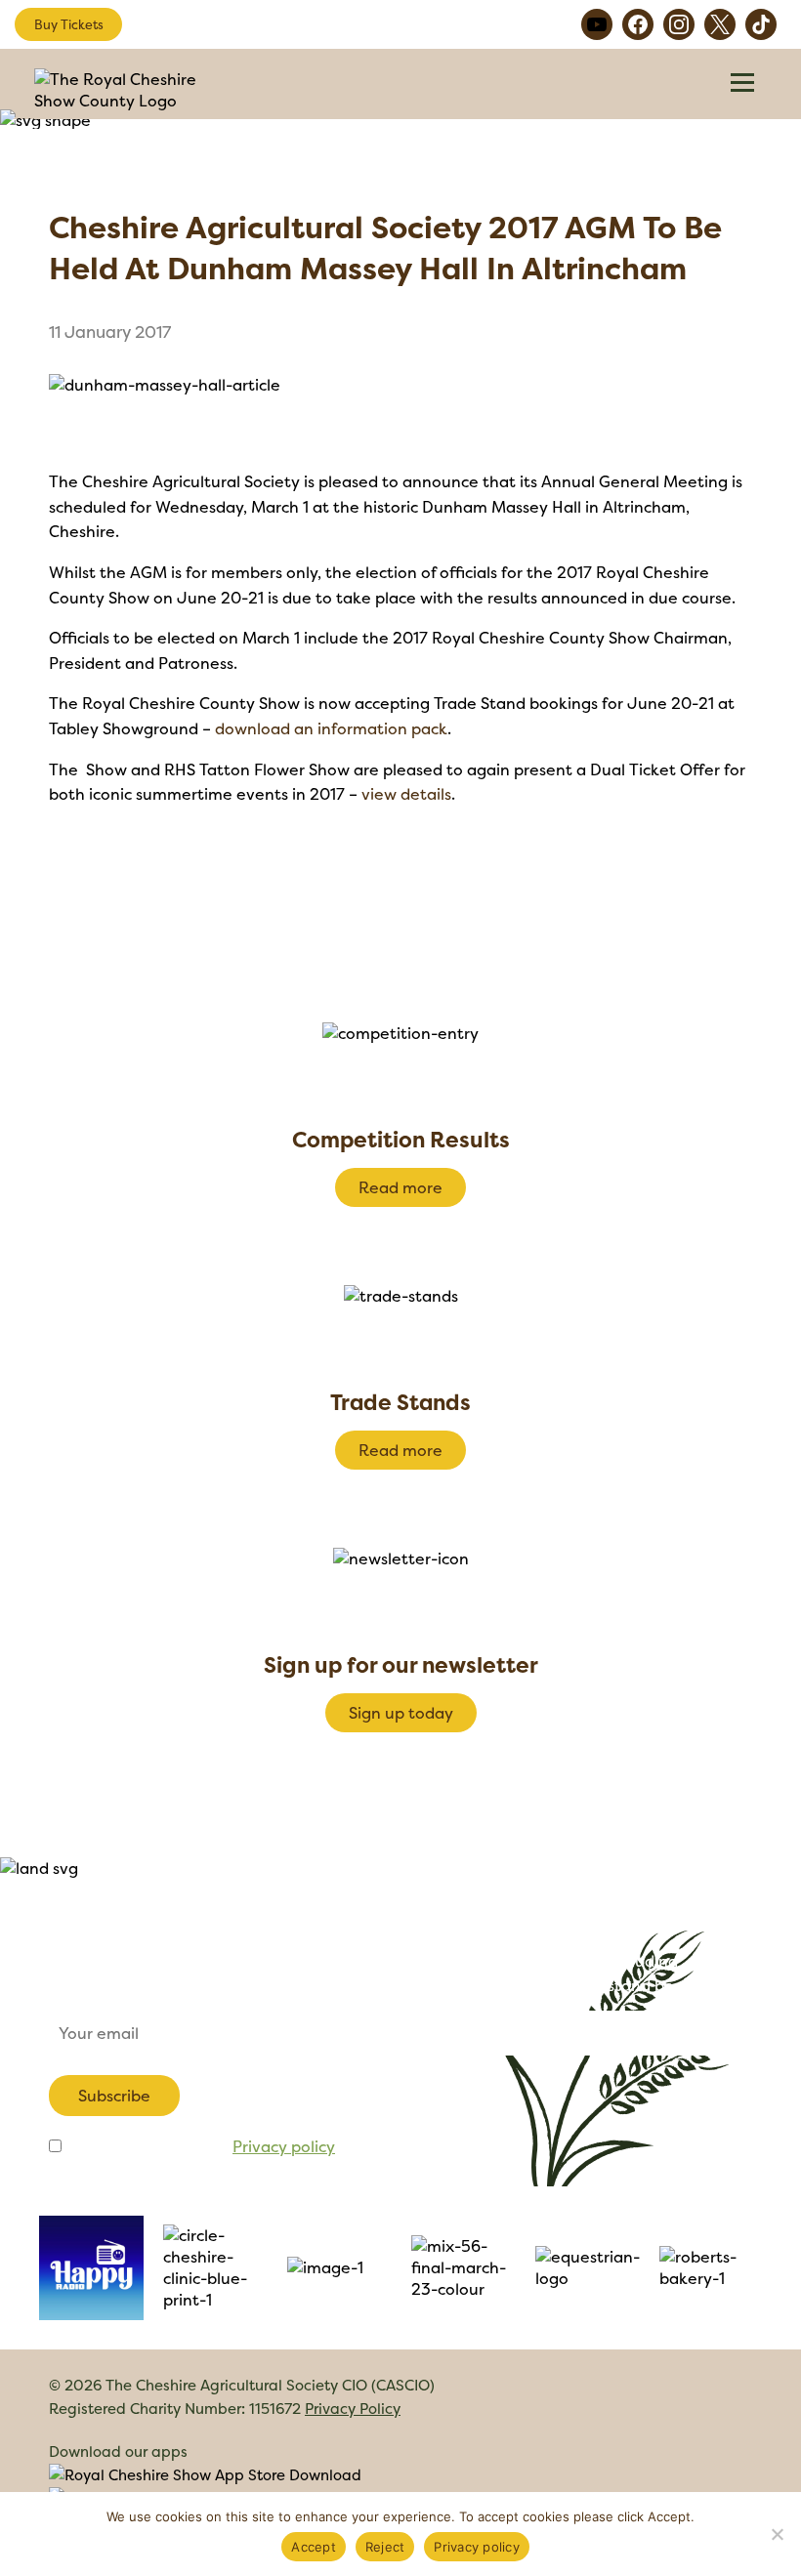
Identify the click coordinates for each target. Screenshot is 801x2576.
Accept (314, 2547)
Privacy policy (284, 2146)
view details (406, 794)
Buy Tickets (69, 24)
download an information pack (331, 728)
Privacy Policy (353, 2409)
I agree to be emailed (200, 2146)
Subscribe (114, 2096)
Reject (385, 2547)
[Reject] (777, 2534)
